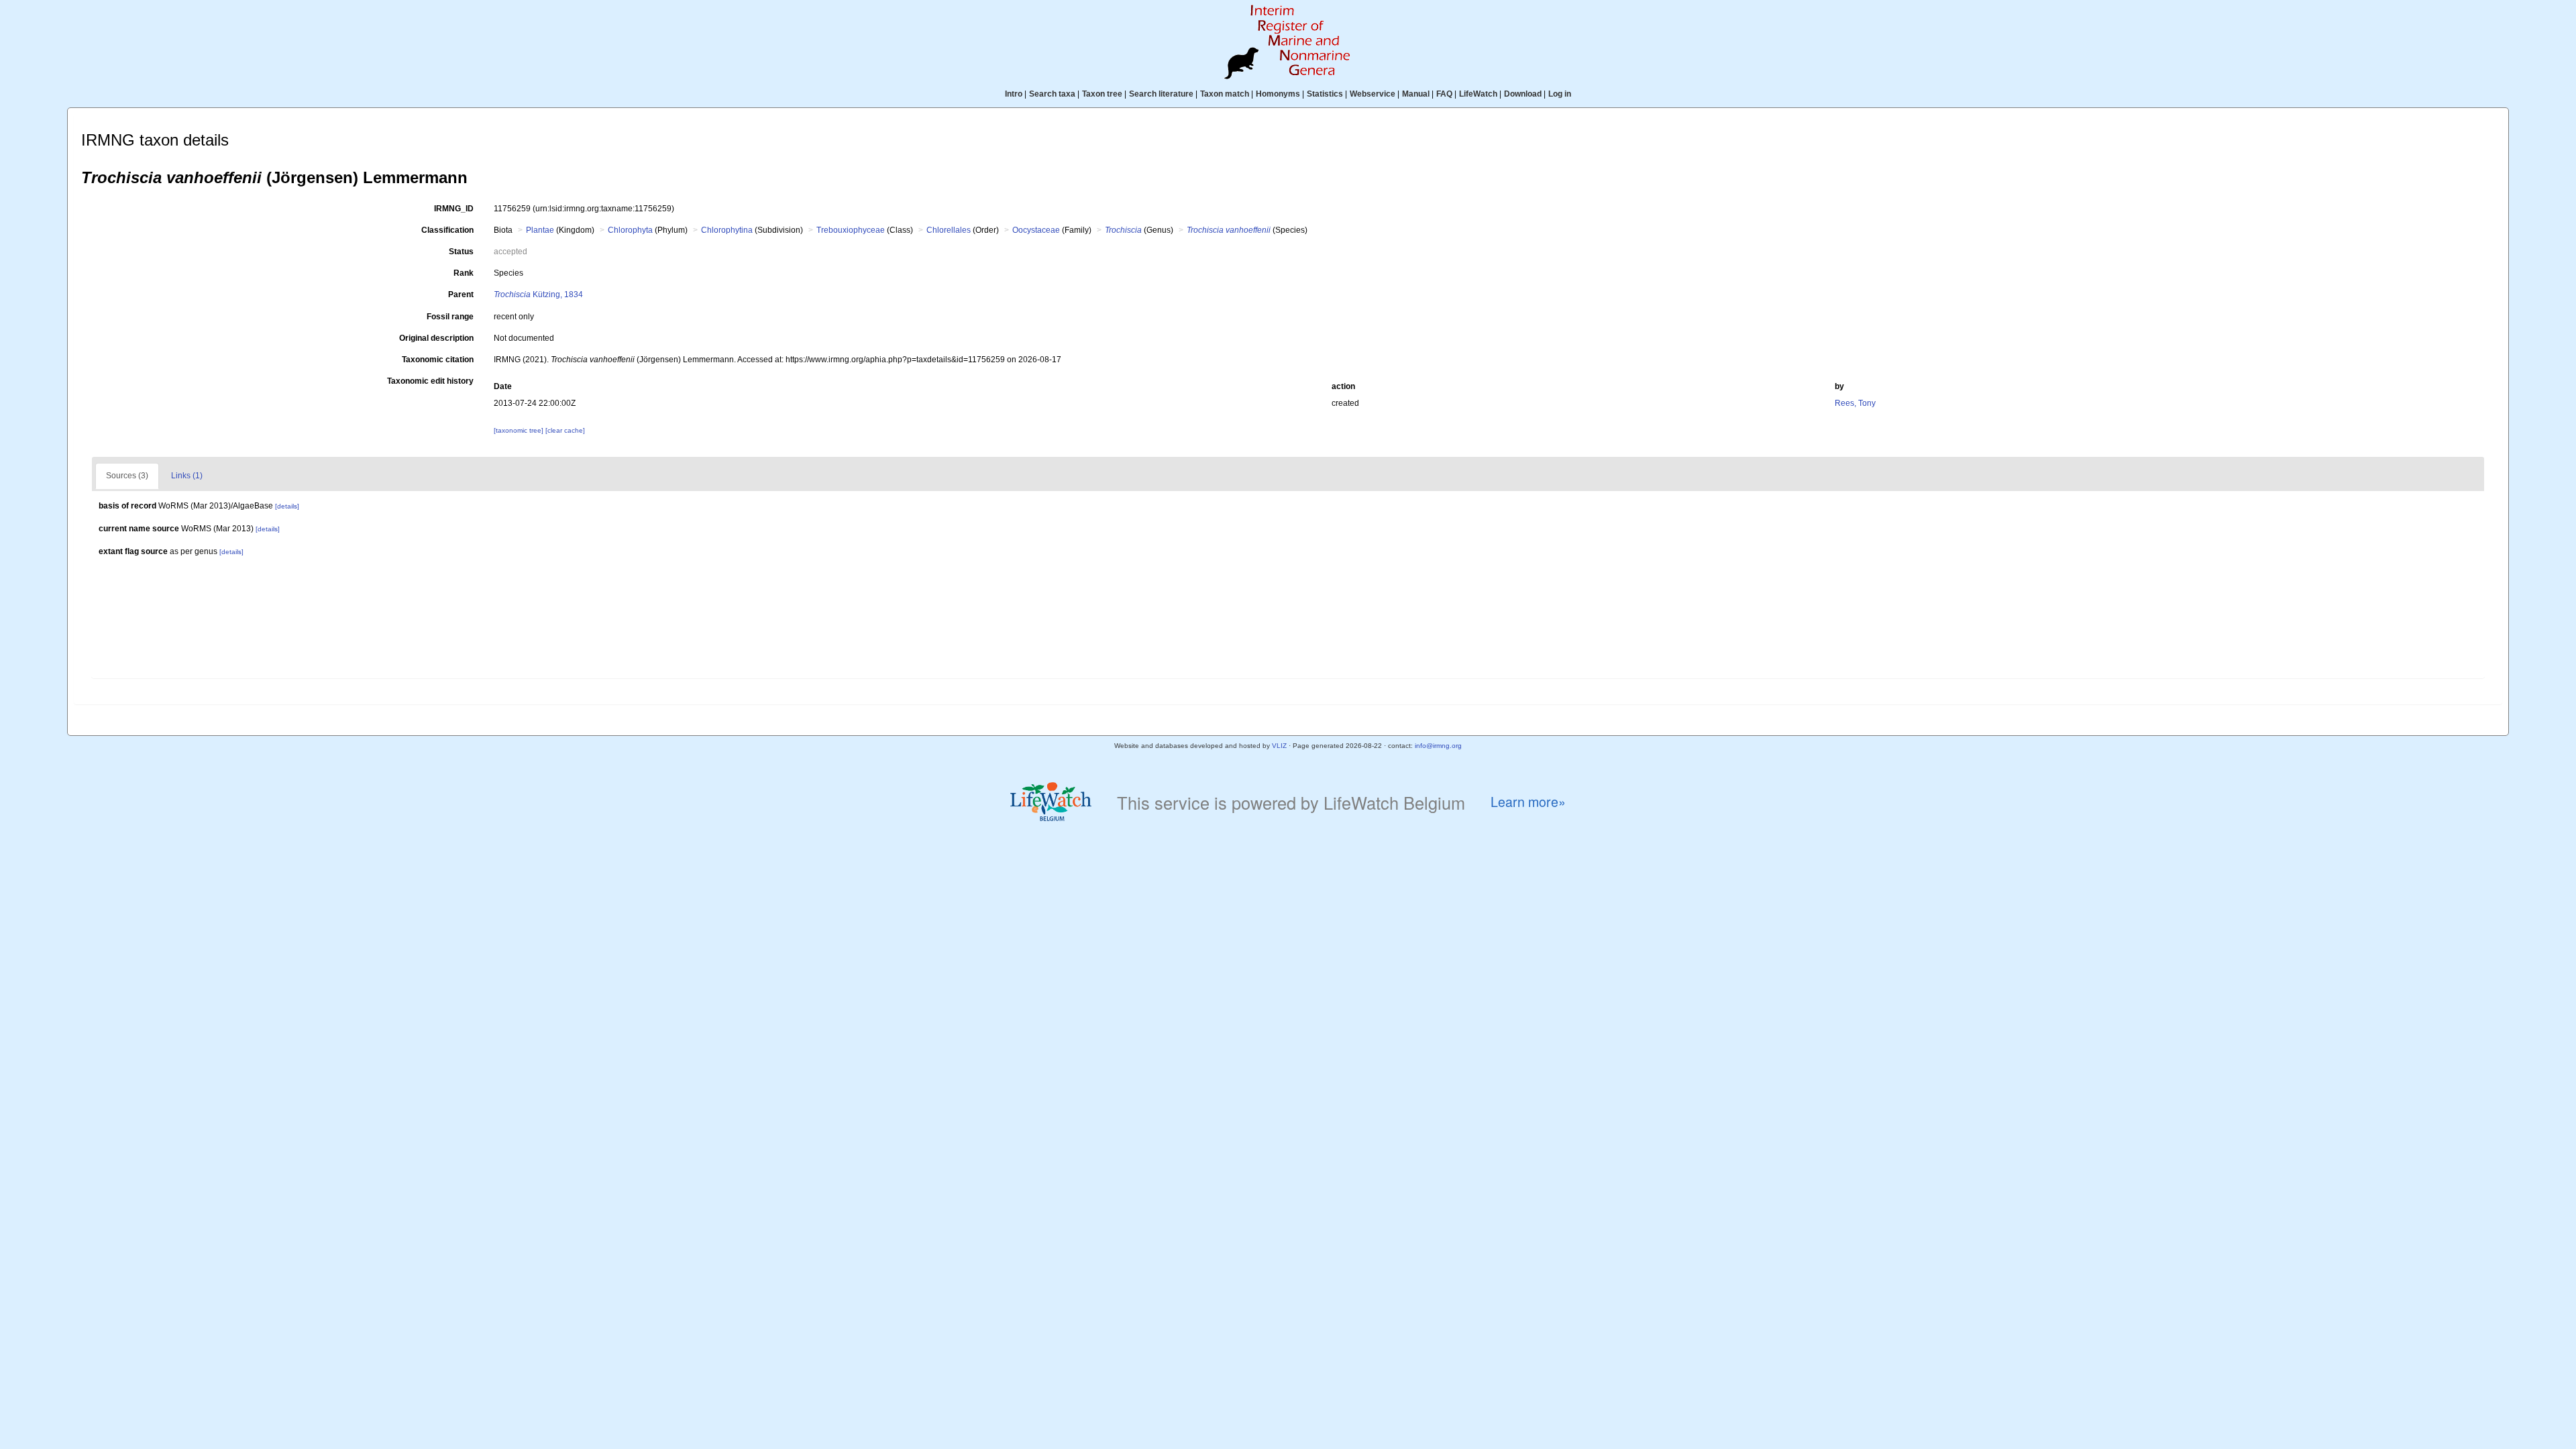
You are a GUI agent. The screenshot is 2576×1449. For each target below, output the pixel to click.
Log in (1560, 94)
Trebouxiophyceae (851, 230)
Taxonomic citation (438, 360)
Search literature (1161, 94)
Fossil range (450, 317)
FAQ (1444, 94)
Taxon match (1225, 94)
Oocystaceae (1036, 230)
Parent (461, 294)
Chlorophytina (727, 230)
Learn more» (1528, 802)
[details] (287, 506)
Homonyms (1278, 94)
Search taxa (1052, 94)
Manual (1416, 94)
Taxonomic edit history (430, 381)
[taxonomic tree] (520, 430)
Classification (447, 230)
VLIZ (1279, 746)
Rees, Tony (1855, 403)
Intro (1014, 94)
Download (1523, 94)
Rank (464, 273)
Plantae (540, 230)
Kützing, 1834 (538, 294)
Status (461, 252)
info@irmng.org (1438, 746)
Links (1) (187, 476)
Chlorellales (949, 230)
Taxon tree (1102, 94)
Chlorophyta (630, 230)
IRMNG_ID (454, 209)
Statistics (1325, 94)
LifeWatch (1478, 94)
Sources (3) (127, 476)
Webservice (1373, 94)
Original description (436, 338)
